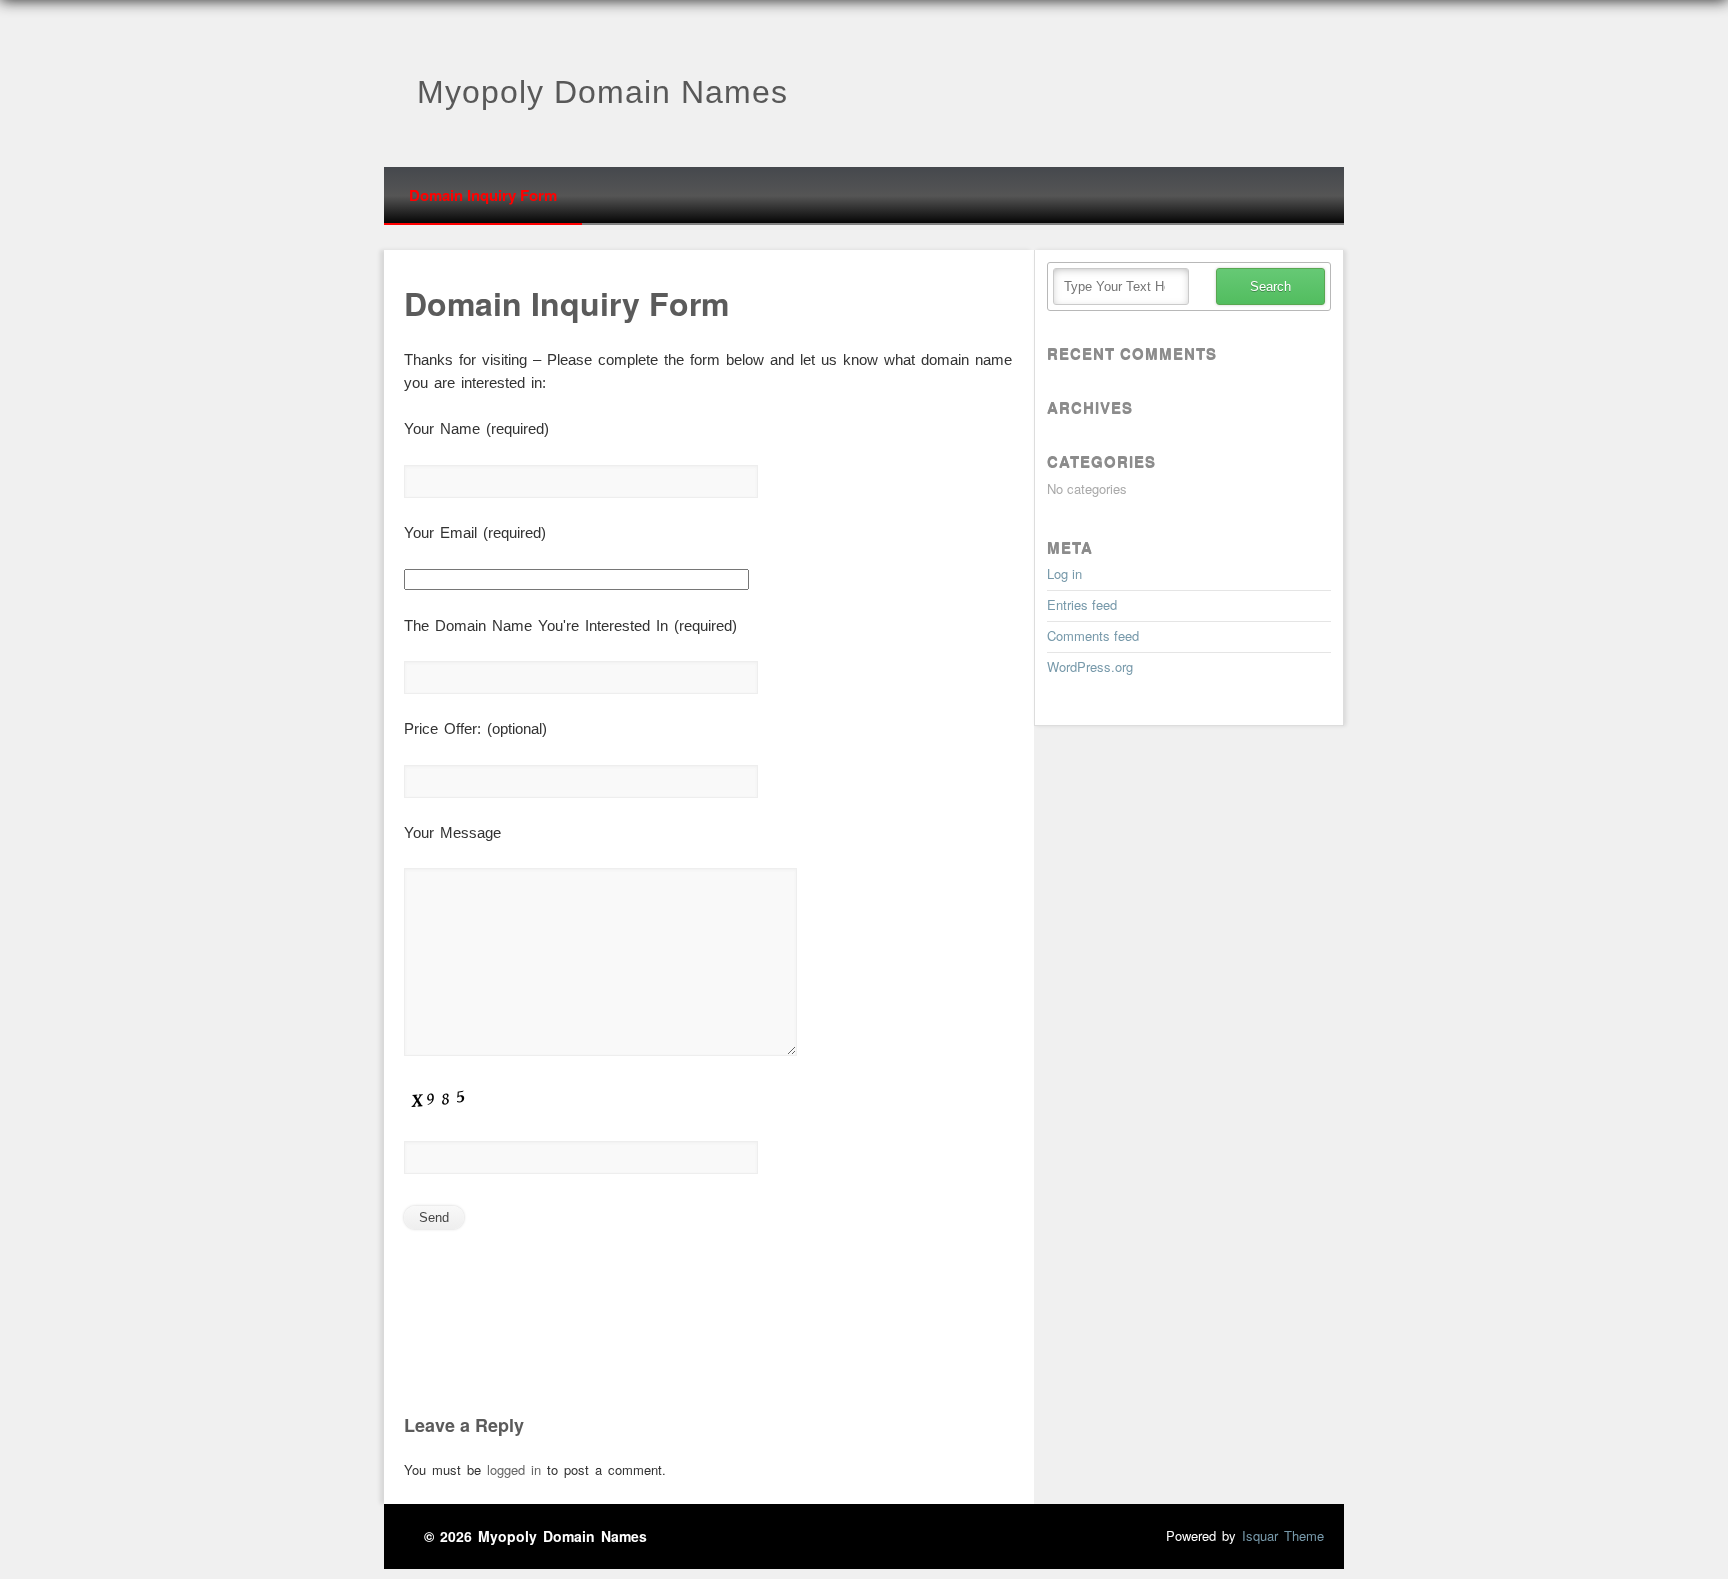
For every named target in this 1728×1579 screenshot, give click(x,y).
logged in (514, 1469)
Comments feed (1093, 635)
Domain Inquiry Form (483, 195)
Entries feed (1082, 604)
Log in (1064, 573)
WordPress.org (1090, 666)
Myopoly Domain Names (602, 92)
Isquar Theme (1283, 1535)
